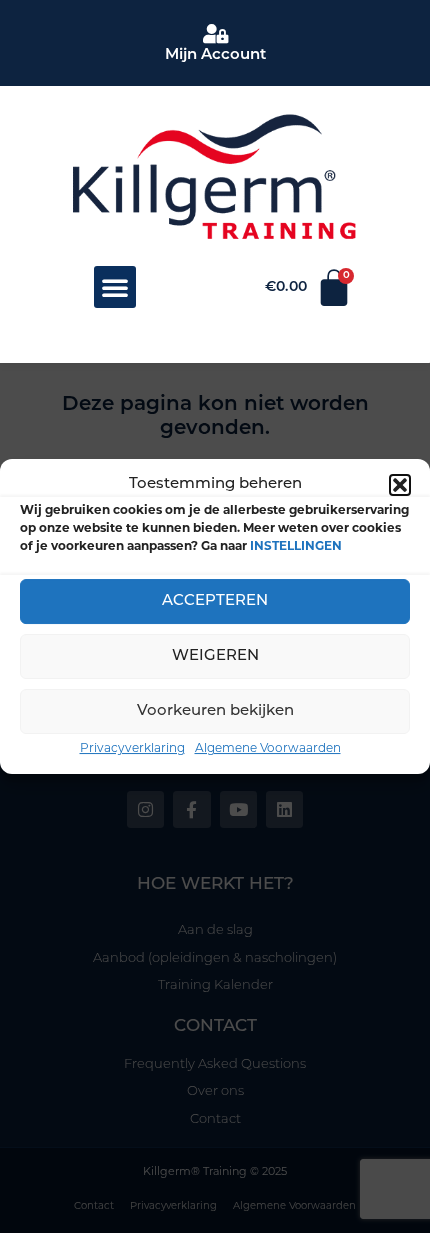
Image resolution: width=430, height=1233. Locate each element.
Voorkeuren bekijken (215, 711)
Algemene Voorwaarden (268, 747)
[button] (400, 485)
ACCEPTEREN (215, 601)
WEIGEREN (215, 656)
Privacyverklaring (132, 747)
